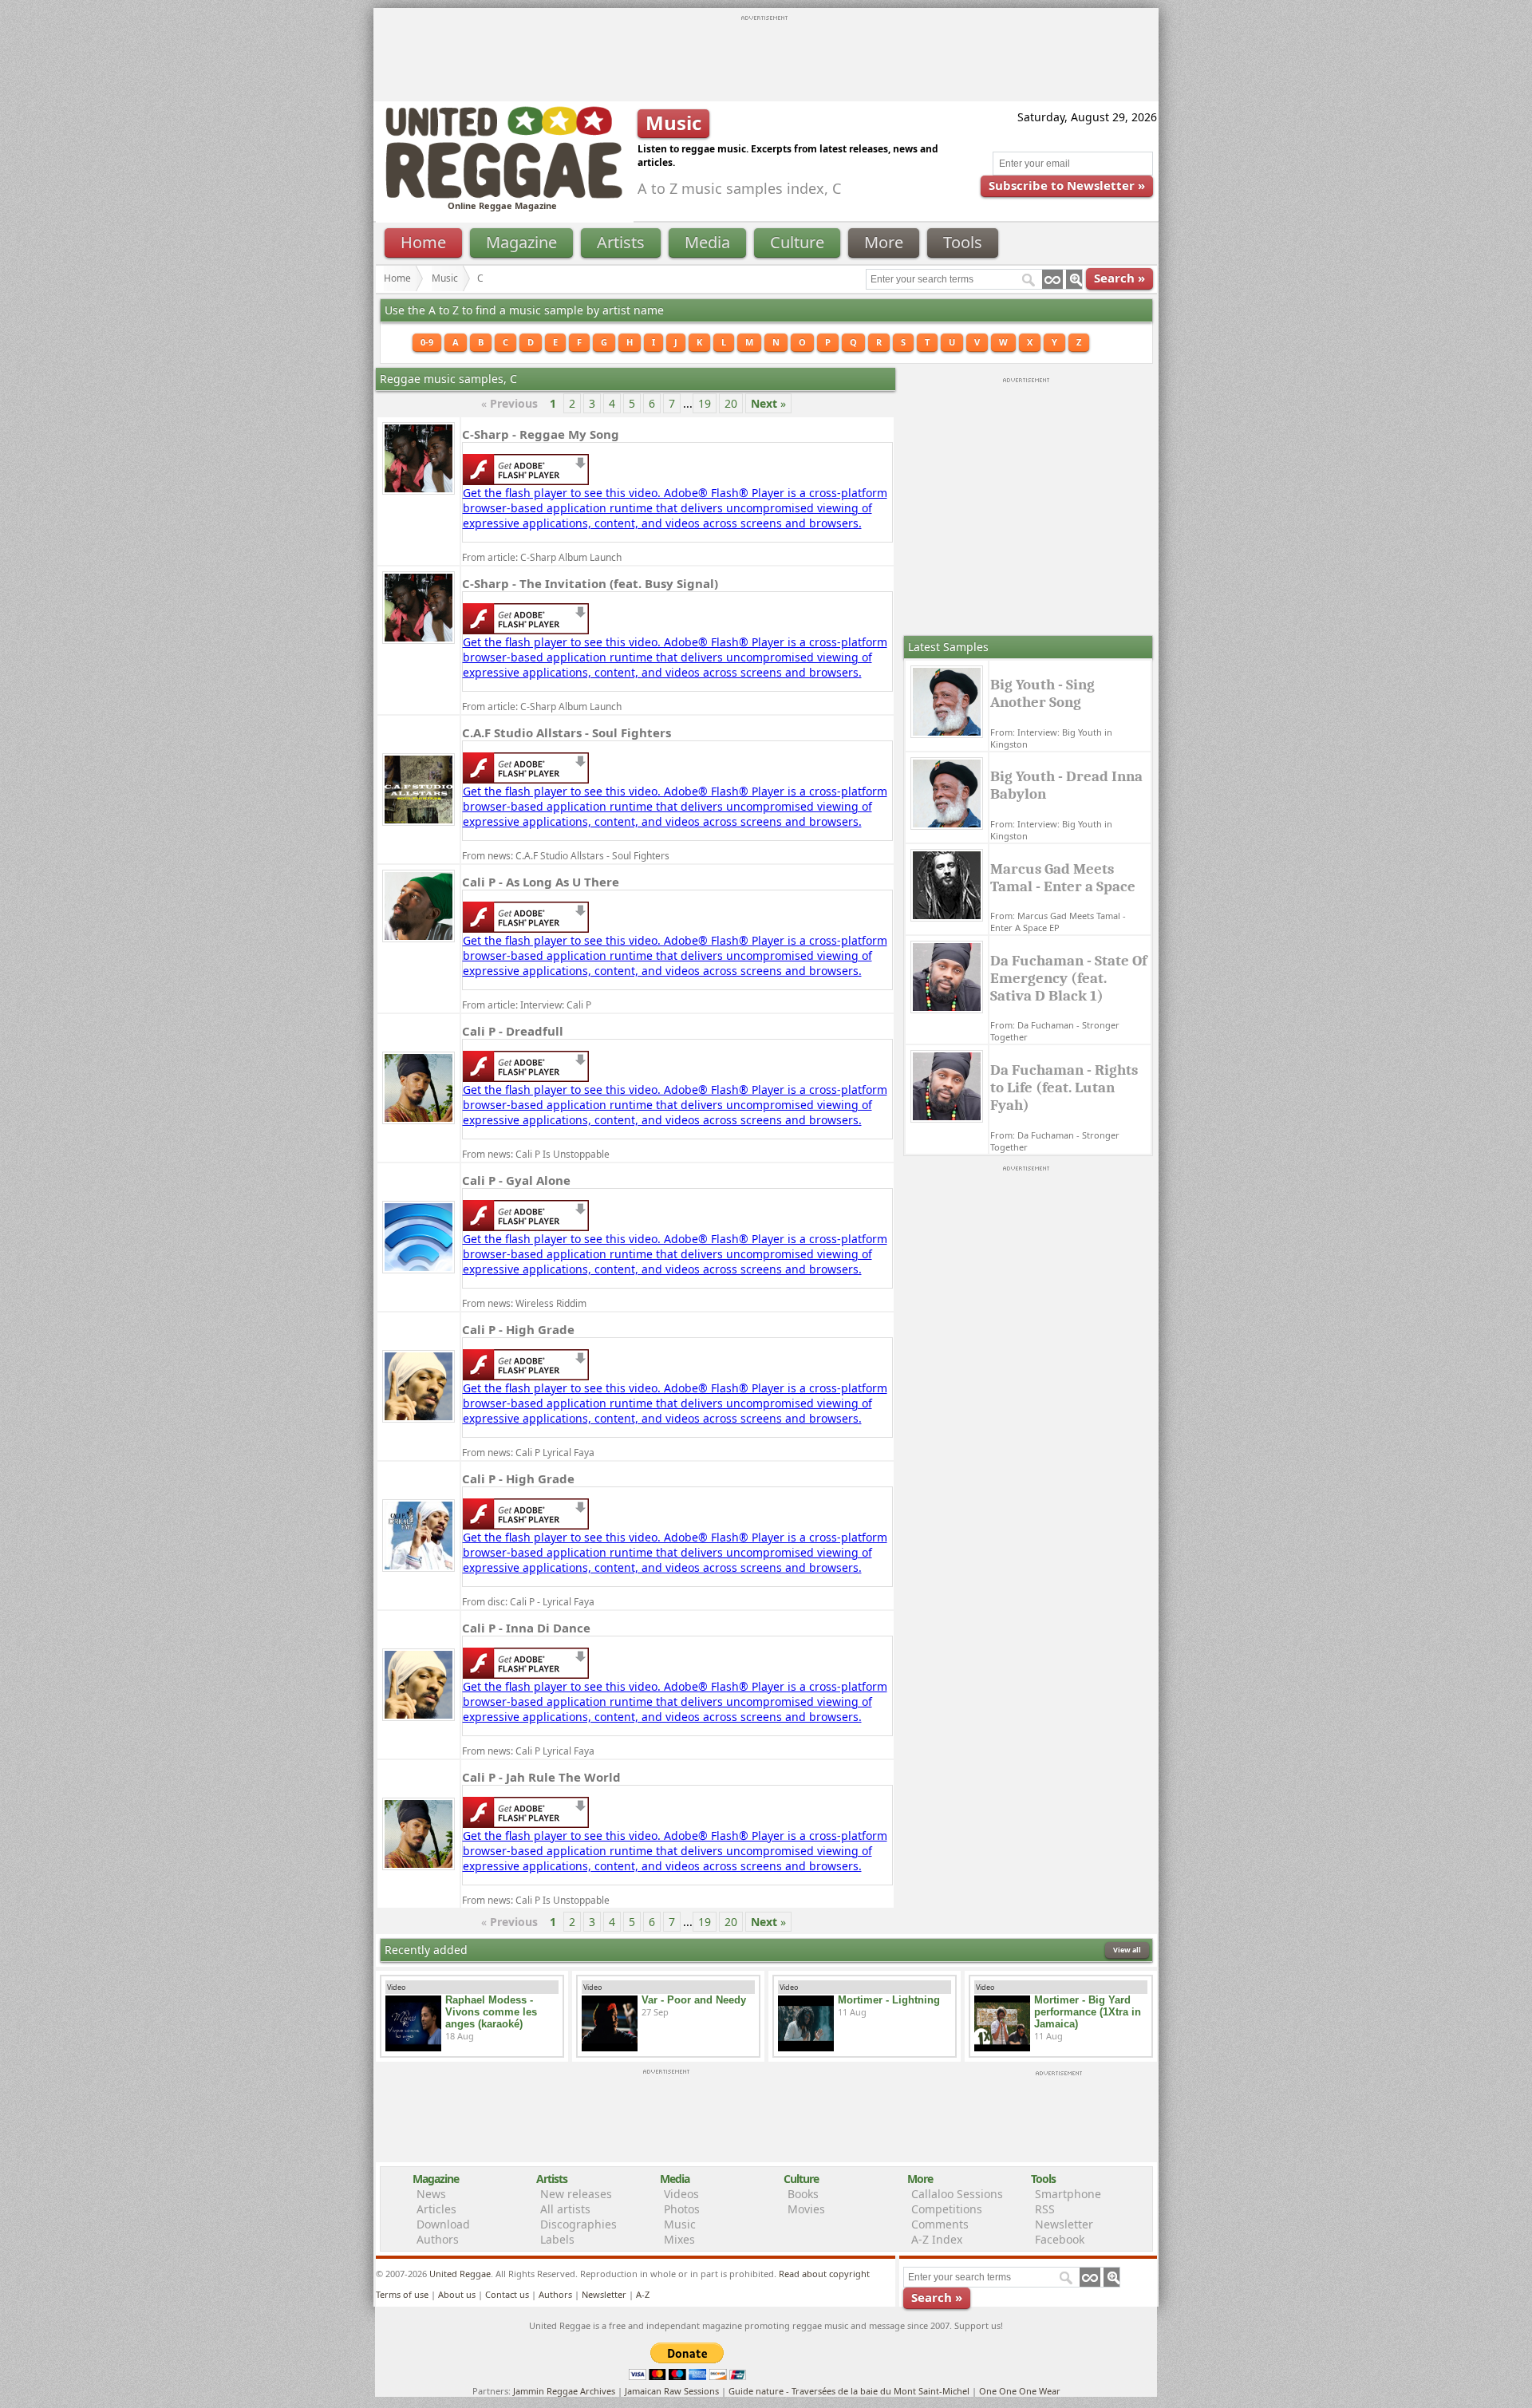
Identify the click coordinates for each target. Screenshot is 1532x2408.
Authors (438, 2239)
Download (443, 2224)
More (884, 242)
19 (705, 403)
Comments (940, 2224)
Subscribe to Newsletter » (1067, 185)
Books (803, 2194)
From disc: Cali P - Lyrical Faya (528, 1602)
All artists (565, 2209)
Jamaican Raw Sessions (672, 2391)
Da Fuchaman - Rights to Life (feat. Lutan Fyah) (1064, 1088)
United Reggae (460, 2274)
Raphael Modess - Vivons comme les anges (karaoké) (491, 2012)
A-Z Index (937, 2239)
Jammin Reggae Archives (564, 2391)
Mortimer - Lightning (889, 2000)
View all (1127, 1950)
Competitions (947, 2209)
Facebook (1060, 2239)
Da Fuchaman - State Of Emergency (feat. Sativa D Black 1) (1068, 978)
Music (445, 278)
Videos (681, 2194)
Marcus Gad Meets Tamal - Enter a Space (1063, 878)
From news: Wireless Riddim (524, 1303)
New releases (576, 2194)
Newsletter (1064, 2224)
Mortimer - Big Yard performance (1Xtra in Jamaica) (1088, 2012)
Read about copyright (824, 2274)
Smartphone (1068, 2194)
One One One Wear (1020, 2391)
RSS (1045, 2209)
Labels (557, 2239)
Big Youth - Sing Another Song (1042, 693)
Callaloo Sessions (957, 2194)
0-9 (427, 342)
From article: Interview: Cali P (527, 1005)
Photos (682, 2209)
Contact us (507, 2294)
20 (731, 403)
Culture (797, 242)
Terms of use (402, 2294)
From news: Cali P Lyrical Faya (528, 1453)
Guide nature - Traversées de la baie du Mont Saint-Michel (849, 2391)
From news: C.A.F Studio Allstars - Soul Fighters (566, 856)
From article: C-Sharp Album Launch (542, 557)
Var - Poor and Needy (694, 2000)
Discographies (578, 2224)
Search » (1119, 278)
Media (707, 242)
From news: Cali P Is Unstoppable (536, 1154)
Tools (963, 242)
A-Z (643, 2294)
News (431, 2194)
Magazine (521, 242)
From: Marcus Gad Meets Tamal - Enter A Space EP (1058, 922)
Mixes (679, 2239)
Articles (436, 2209)
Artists (621, 242)
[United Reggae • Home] (503, 195)
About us (457, 2294)
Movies (806, 2209)
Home (423, 242)
